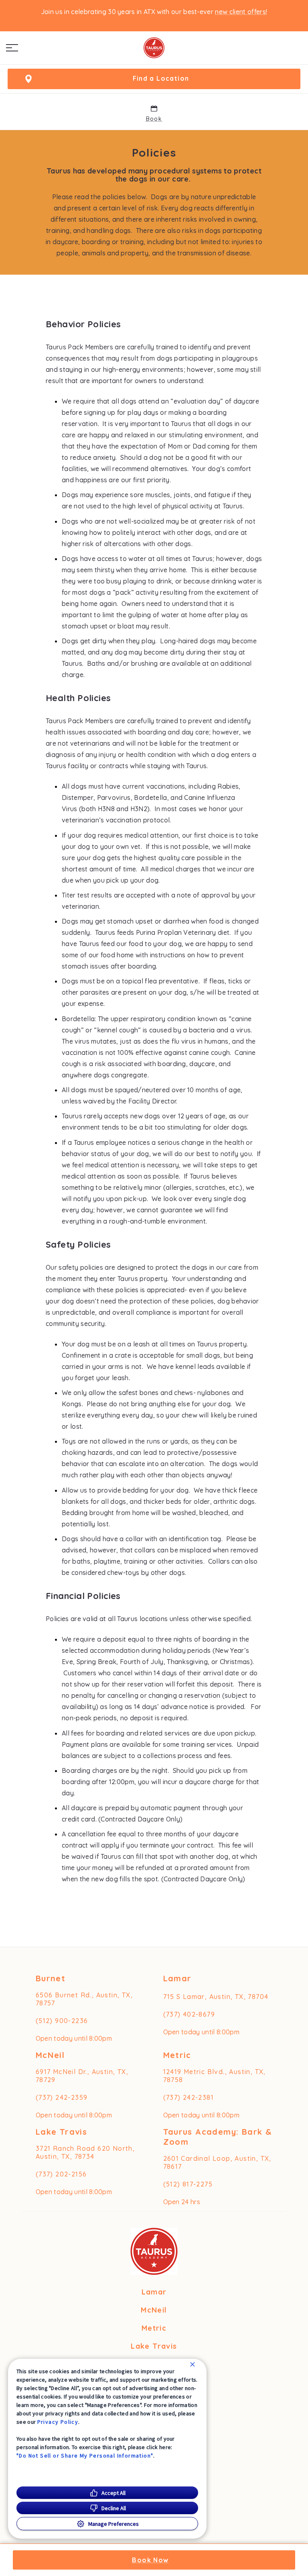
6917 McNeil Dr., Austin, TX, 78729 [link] (82, 2076)
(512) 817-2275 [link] (188, 2184)
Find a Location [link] (161, 78)
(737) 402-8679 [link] (189, 2014)
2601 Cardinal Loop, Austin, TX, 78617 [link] (217, 2162)
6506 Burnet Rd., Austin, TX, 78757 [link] (84, 1999)
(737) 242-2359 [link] (62, 2097)
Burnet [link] (51, 1978)
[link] (154, 48)
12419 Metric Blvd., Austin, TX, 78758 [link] (215, 2076)
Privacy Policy (58, 2422)
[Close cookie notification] (192, 2364)
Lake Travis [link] (61, 2132)
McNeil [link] (50, 2055)
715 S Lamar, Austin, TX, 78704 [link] (216, 1997)
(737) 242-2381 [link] (189, 2097)
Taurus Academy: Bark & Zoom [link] (218, 2137)
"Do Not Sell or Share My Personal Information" (85, 2456)
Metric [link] (177, 2055)
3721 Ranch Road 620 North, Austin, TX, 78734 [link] (85, 2152)
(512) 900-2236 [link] (62, 2021)
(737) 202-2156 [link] (61, 2174)
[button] (12, 48)
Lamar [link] (177, 1978)
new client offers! (241, 12)
